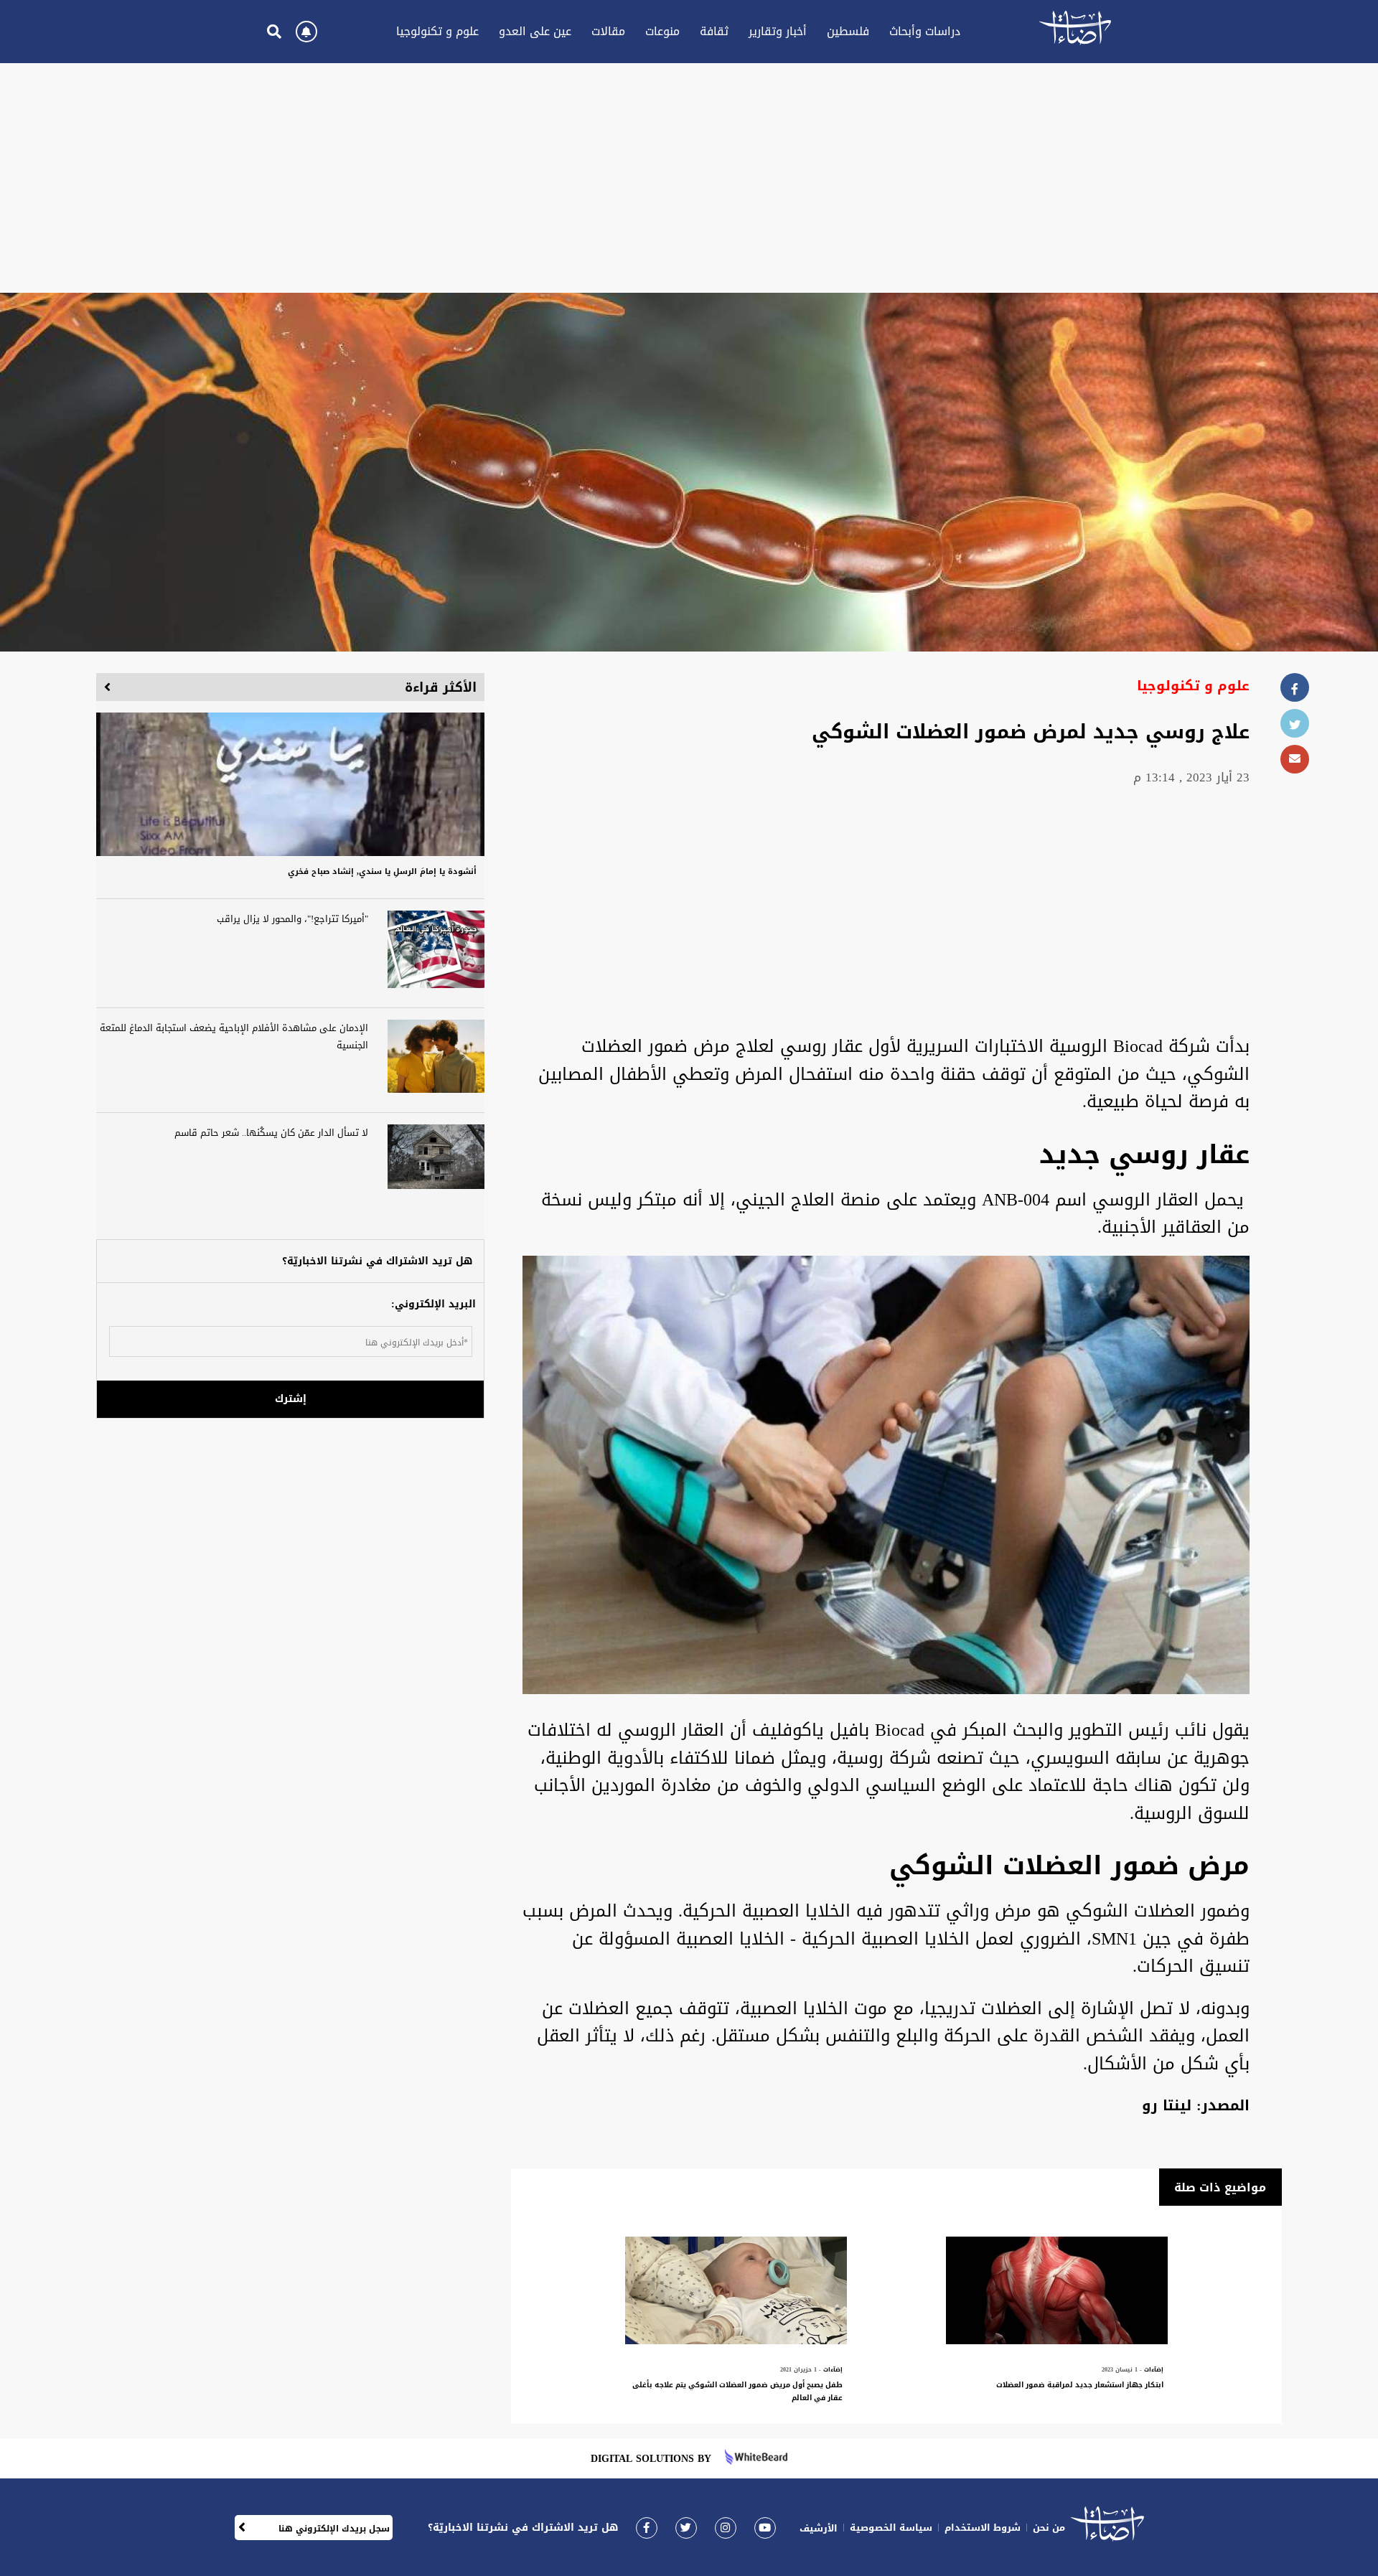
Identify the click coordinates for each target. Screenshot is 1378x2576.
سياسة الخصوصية (891, 2528)
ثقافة (714, 31)
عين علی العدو (535, 31)
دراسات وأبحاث (925, 31)
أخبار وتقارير (778, 31)
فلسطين (848, 31)
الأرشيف (819, 2528)
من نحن (1049, 2528)
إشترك (291, 1399)
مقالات (608, 31)
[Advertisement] (689, 178)
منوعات (662, 31)
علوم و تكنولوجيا (437, 31)
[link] (647, 2528)
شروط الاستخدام (983, 2528)
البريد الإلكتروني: (433, 1304)
